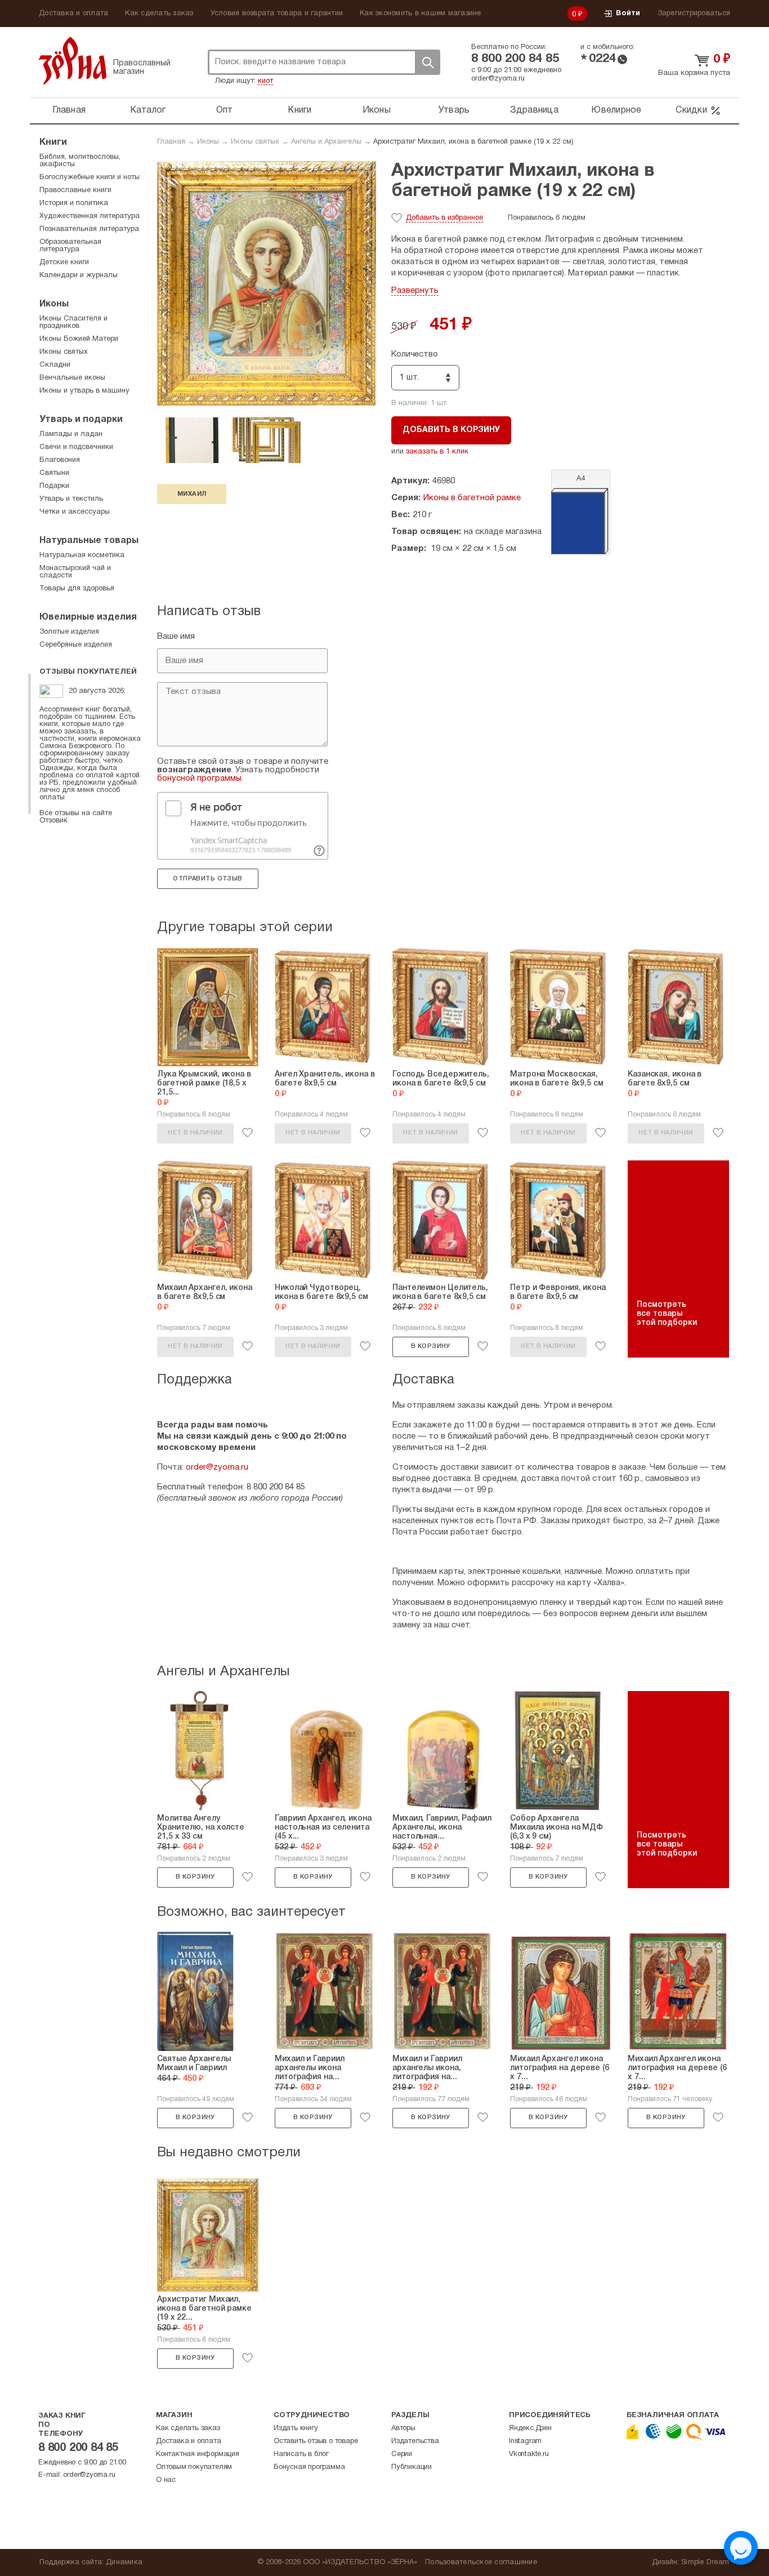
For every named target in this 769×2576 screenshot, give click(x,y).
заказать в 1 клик (437, 452)
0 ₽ (578, 15)
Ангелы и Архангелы (326, 142)
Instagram (525, 2441)
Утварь (454, 110)
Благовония (60, 460)
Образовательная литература (70, 246)
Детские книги (64, 263)
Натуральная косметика (82, 555)
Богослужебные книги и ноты (90, 177)
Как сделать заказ (159, 14)
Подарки (54, 486)
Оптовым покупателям (194, 2467)
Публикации (412, 2467)
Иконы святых (255, 142)
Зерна (73, 61)
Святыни (54, 473)
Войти (628, 14)
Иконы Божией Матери (79, 339)
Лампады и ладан (71, 434)
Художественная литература (90, 216)
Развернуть (415, 291)
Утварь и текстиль (71, 499)
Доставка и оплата (73, 14)
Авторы (403, 2428)
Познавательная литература (89, 229)
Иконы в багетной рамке (472, 498)
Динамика (124, 2562)
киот (265, 81)
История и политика (74, 203)
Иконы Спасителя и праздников (73, 322)
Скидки (691, 110)
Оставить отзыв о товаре (316, 2441)
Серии (402, 2454)
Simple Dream (705, 2562)
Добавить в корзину (451, 430)
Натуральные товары (89, 541)
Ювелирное (616, 110)
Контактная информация (198, 2454)
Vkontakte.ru (529, 2454)
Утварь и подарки (81, 420)
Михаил (192, 494)
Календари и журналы (79, 275)
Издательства (415, 2441)
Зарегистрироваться (694, 14)
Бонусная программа (309, 2467)
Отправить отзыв (207, 879)
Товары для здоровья (77, 589)
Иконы (377, 110)
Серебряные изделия (76, 645)
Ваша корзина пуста (694, 73)
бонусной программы (199, 778)
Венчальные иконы (72, 378)
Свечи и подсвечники (76, 447)
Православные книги (75, 190)
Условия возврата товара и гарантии (277, 14)
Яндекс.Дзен (530, 2428)
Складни (55, 365)
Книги (299, 110)
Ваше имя (176, 637)
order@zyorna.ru (498, 79)
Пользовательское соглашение (481, 2562)
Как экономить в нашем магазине (421, 14)
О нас (166, 2480)
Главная (69, 110)
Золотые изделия (69, 632)
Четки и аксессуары (75, 512)
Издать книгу (296, 2428)
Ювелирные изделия (88, 617)
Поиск (427, 62)
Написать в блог (301, 2454)
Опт (225, 110)
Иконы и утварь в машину (84, 391)
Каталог (148, 110)
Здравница (534, 110)
